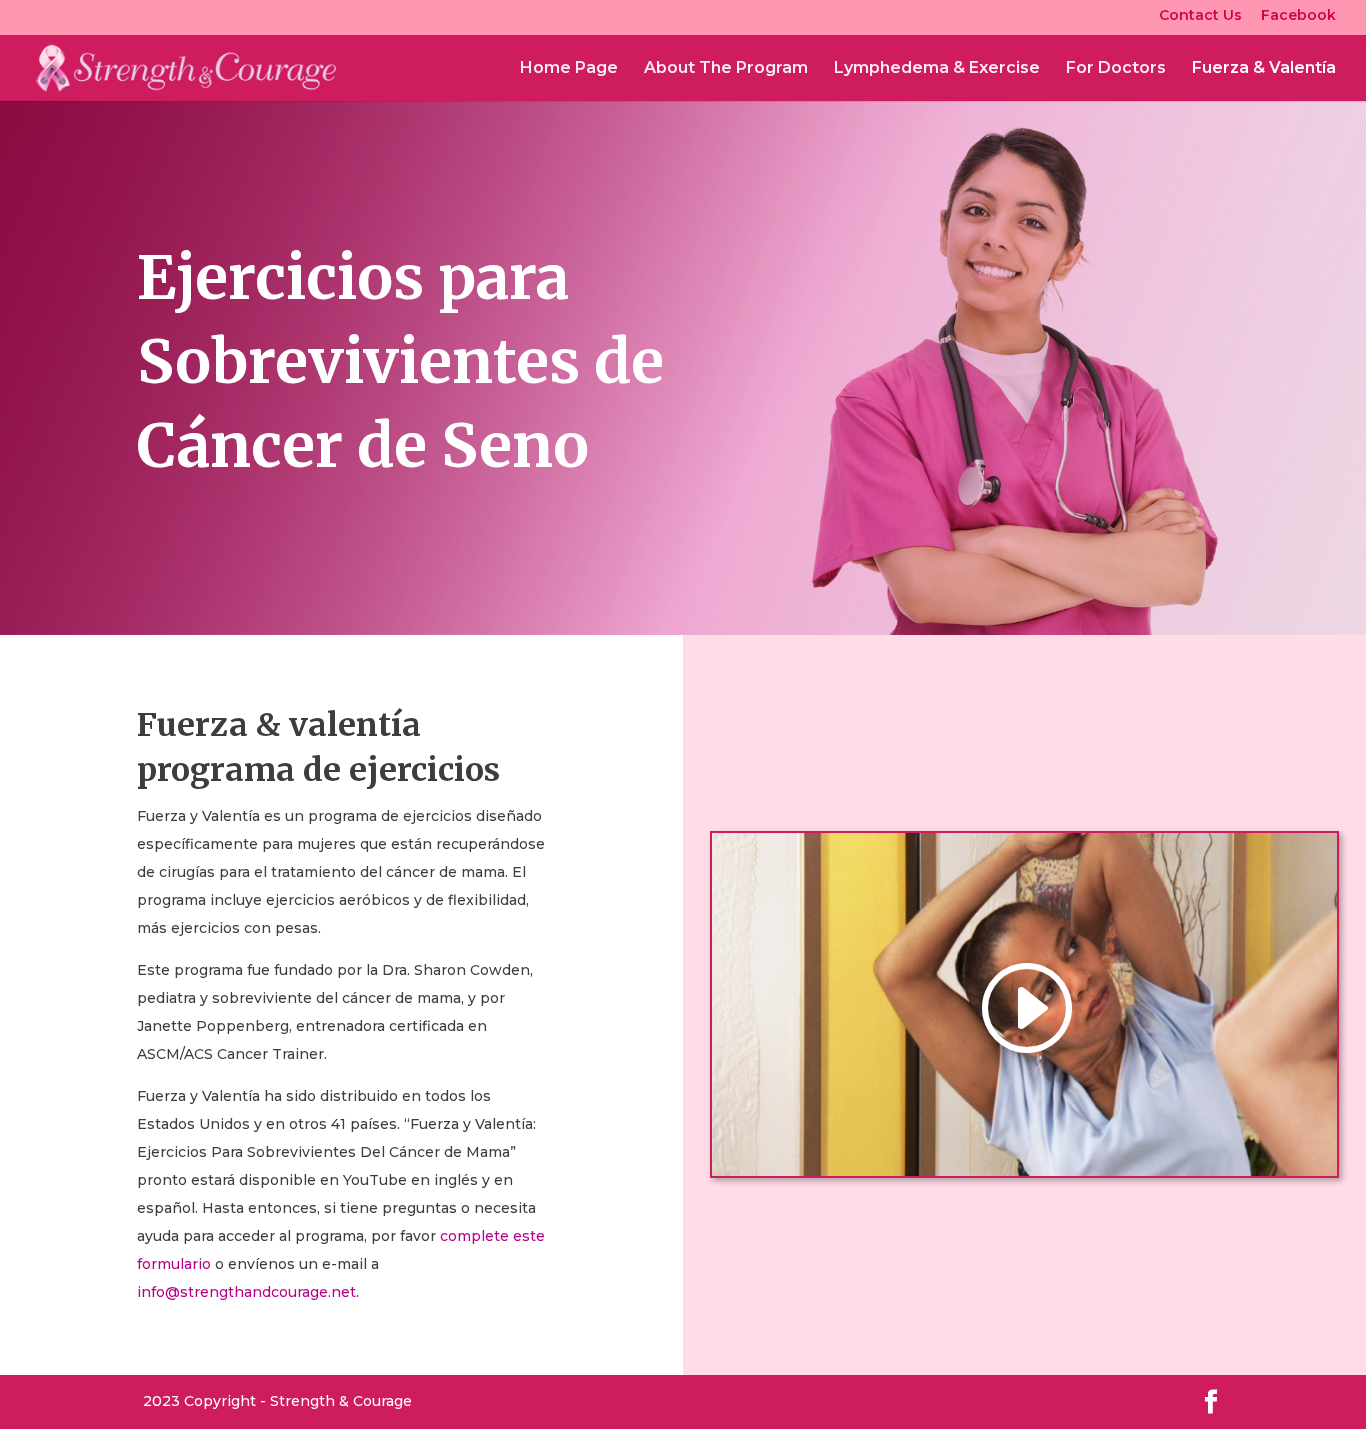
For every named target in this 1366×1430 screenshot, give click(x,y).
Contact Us (1200, 16)
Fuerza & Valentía (1264, 69)
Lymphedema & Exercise (937, 69)
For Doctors (1116, 69)
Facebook (1298, 16)
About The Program (726, 69)
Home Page (569, 69)
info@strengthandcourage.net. (248, 1292)
